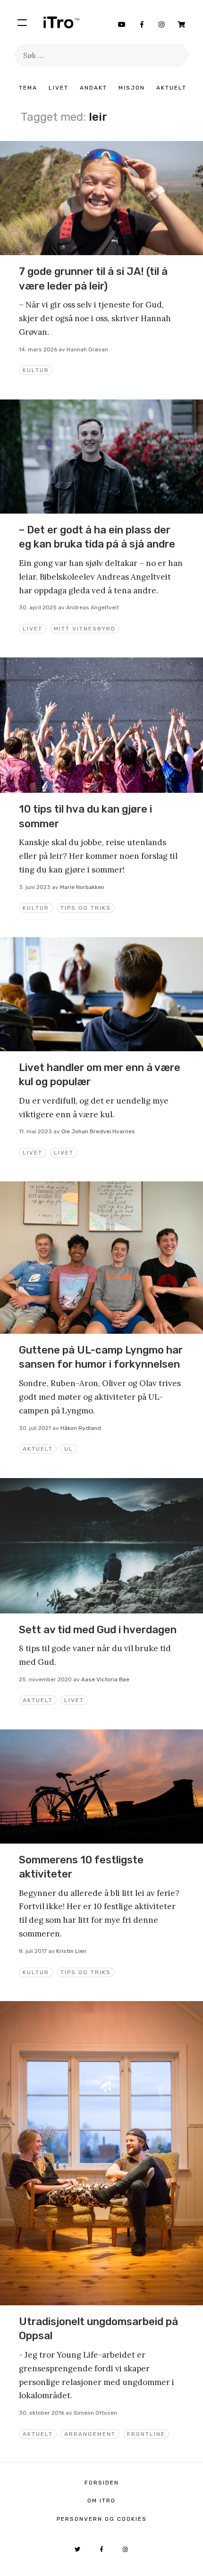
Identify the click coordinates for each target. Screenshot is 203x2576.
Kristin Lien (71, 1951)
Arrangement (90, 2434)
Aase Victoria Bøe (105, 1679)
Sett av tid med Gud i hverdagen (98, 1630)
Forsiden (102, 2483)
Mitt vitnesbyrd (85, 629)
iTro (61, 22)
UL (69, 1449)
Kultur (36, 370)
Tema (28, 88)
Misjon (132, 88)
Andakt (93, 88)
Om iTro (101, 2501)
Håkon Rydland (81, 1428)
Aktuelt (171, 88)
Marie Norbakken (82, 887)
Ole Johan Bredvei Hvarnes (98, 1131)
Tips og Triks (86, 908)
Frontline (146, 2434)
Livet (59, 88)
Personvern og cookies (102, 2519)
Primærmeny (22, 22)
